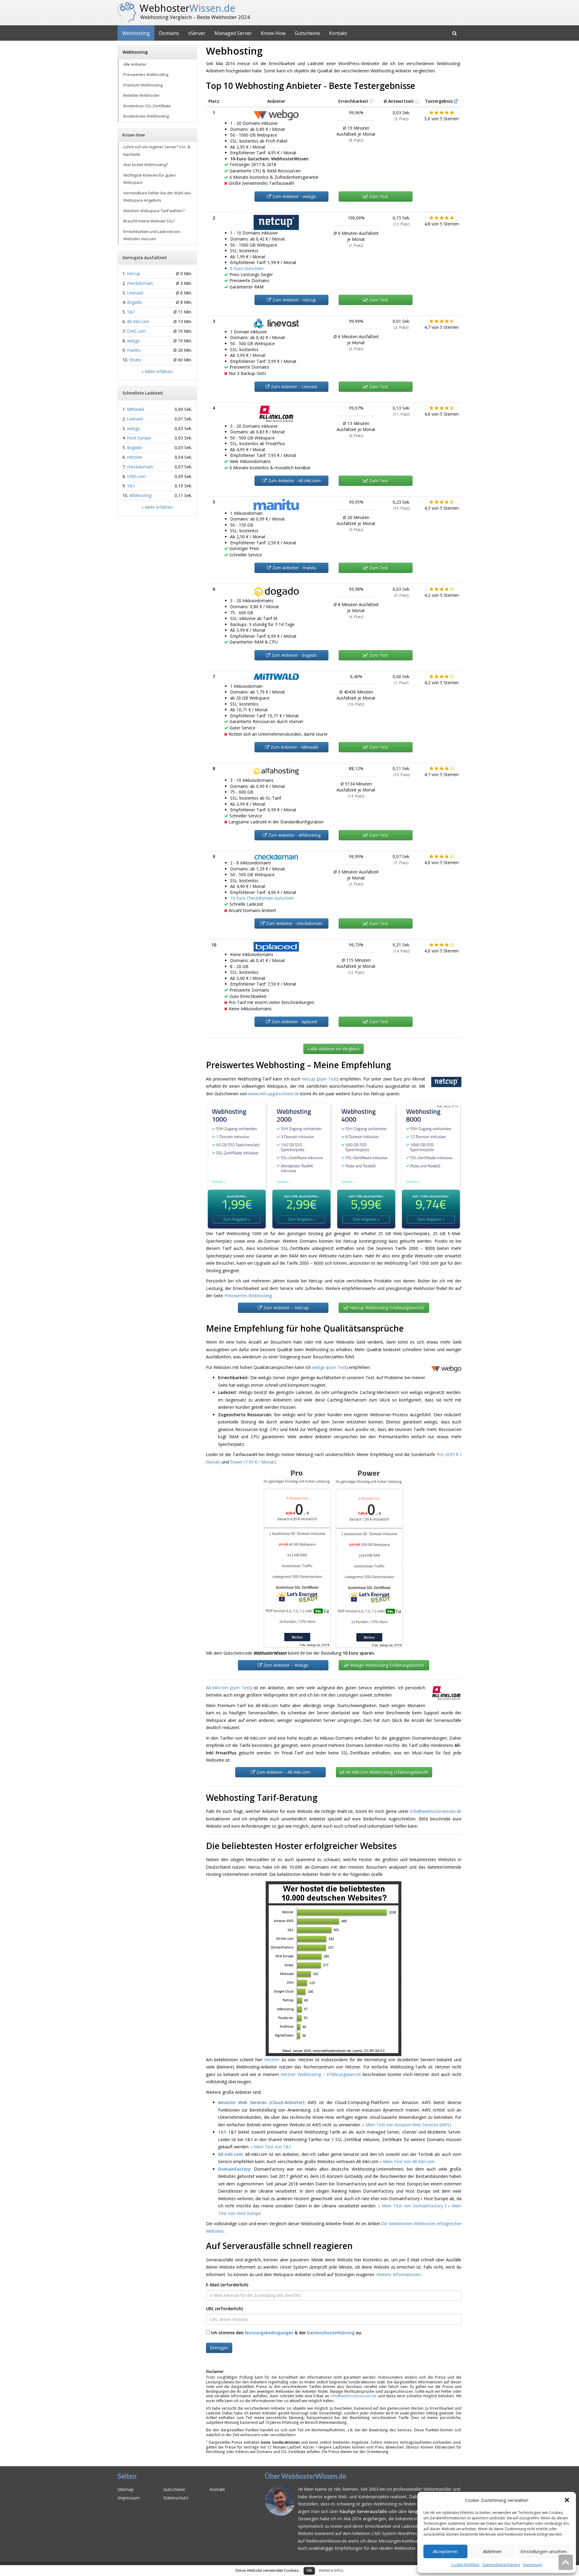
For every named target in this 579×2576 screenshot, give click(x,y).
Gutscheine (307, 33)
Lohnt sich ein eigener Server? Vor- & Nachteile (157, 151)
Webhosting (136, 33)
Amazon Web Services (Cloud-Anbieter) (261, 2102)
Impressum (533, 2565)
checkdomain (140, 283)
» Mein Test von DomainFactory (411, 2206)
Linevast (135, 293)
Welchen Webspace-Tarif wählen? (154, 211)
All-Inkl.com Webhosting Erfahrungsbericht (386, 1772)
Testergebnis (439, 101)
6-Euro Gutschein (247, 268)
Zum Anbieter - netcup (294, 300)
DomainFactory (234, 2169)
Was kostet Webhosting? (146, 165)
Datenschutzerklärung (501, 2565)
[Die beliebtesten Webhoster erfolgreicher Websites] (334, 1969)
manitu (134, 350)
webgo (319, 1367)
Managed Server (233, 33)
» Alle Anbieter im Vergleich (334, 1049)
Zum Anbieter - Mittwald (294, 747)
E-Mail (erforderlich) (227, 2285)
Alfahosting (140, 495)
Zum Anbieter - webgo (294, 196)
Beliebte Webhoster (142, 95)
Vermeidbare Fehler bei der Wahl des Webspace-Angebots (157, 197)
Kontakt (338, 33)
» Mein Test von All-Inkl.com (407, 2161)
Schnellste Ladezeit (143, 393)
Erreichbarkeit (354, 101)
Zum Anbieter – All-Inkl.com (283, 1772)
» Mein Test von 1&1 (271, 2147)
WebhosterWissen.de (297, 2569)
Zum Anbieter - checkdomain (294, 923)
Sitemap (126, 2489)
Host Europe (139, 438)
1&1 (222, 2132)
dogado (134, 302)
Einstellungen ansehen (544, 2551)
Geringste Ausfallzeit (145, 258)
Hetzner (272, 2060)
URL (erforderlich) (224, 2309)
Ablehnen (492, 2551)
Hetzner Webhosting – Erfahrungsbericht (321, 2074)
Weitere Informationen (399, 2274)
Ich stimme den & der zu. (286, 2333)
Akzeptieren (445, 2551)
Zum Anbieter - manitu (294, 568)
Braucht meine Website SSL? (149, 221)
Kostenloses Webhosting (146, 116)
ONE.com (136, 331)
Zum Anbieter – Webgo (285, 1665)
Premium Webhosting (143, 85)
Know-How (273, 33)
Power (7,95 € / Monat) (253, 1462)
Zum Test (378, 196)
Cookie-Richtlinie (465, 2565)
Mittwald (135, 409)
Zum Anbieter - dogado (294, 655)
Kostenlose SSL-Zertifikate (147, 106)
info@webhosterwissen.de (436, 1811)
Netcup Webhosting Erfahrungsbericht (386, 1308)
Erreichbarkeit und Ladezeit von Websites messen (152, 235)
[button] (567, 2500)
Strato (135, 360)
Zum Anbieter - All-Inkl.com (294, 481)
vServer (197, 33)
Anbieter (276, 101)
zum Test (327, 1079)
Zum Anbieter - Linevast (294, 387)
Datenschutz (176, 2498)
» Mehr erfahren (157, 371)
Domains (169, 33)
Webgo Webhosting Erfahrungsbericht (386, 1665)
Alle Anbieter (135, 64)
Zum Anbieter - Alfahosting (294, 835)
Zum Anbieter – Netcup (285, 1308)
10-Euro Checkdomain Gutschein (262, 898)
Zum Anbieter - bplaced (294, 1022)
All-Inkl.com (217, 1688)
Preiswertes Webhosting (248, 1296)
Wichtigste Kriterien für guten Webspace (150, 179)
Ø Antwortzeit (399, 101)
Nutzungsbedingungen (269, 2333)
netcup (308, 1079)
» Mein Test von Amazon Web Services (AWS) (407, 2125)
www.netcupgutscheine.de (274, 1094)
